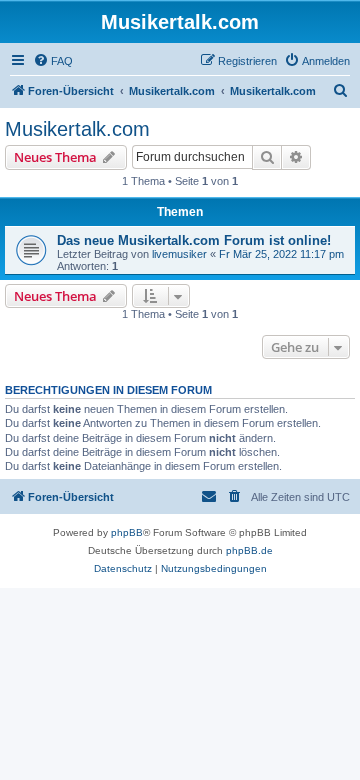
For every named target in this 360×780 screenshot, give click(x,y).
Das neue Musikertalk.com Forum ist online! (194, 240)
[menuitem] (53, 61)
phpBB (127, 532)
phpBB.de (249, 550)
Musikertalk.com (77, 129)
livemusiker (179, 254)
